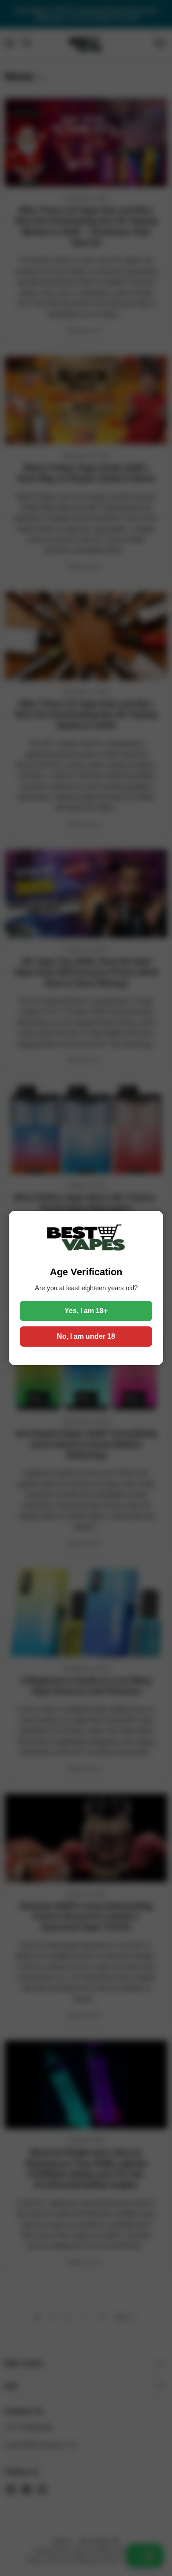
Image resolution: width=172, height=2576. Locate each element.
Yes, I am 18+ (86, 1311)
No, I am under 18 (86, 1336)
